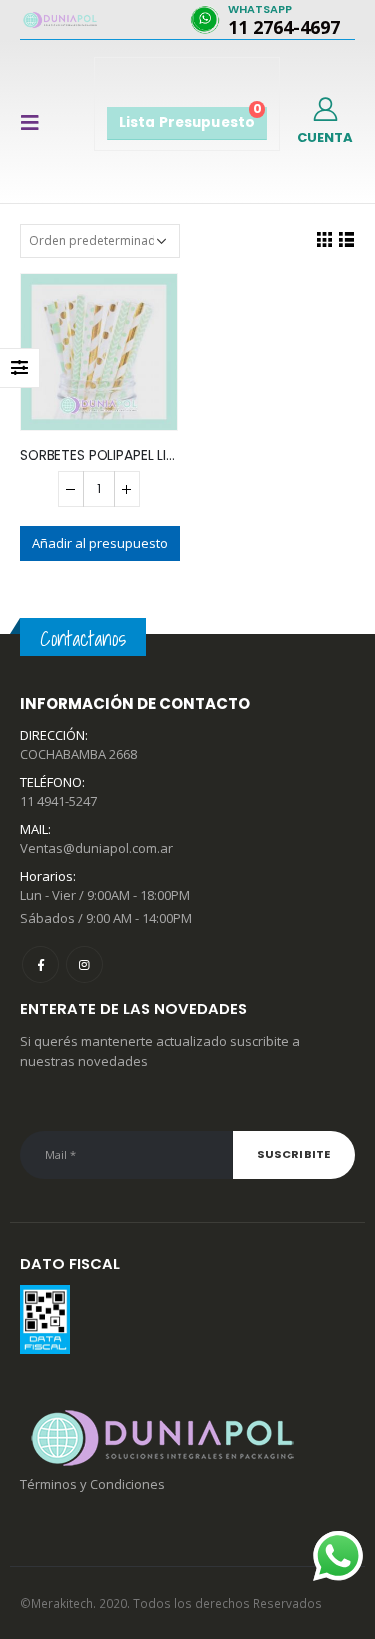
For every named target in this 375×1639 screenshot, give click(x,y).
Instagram (84, 964)
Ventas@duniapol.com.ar (96, 848)
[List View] (346, 239)
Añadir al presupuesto (100, 543)
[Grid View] (324, 239)
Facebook (40, 964)
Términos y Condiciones (92, 1484)
